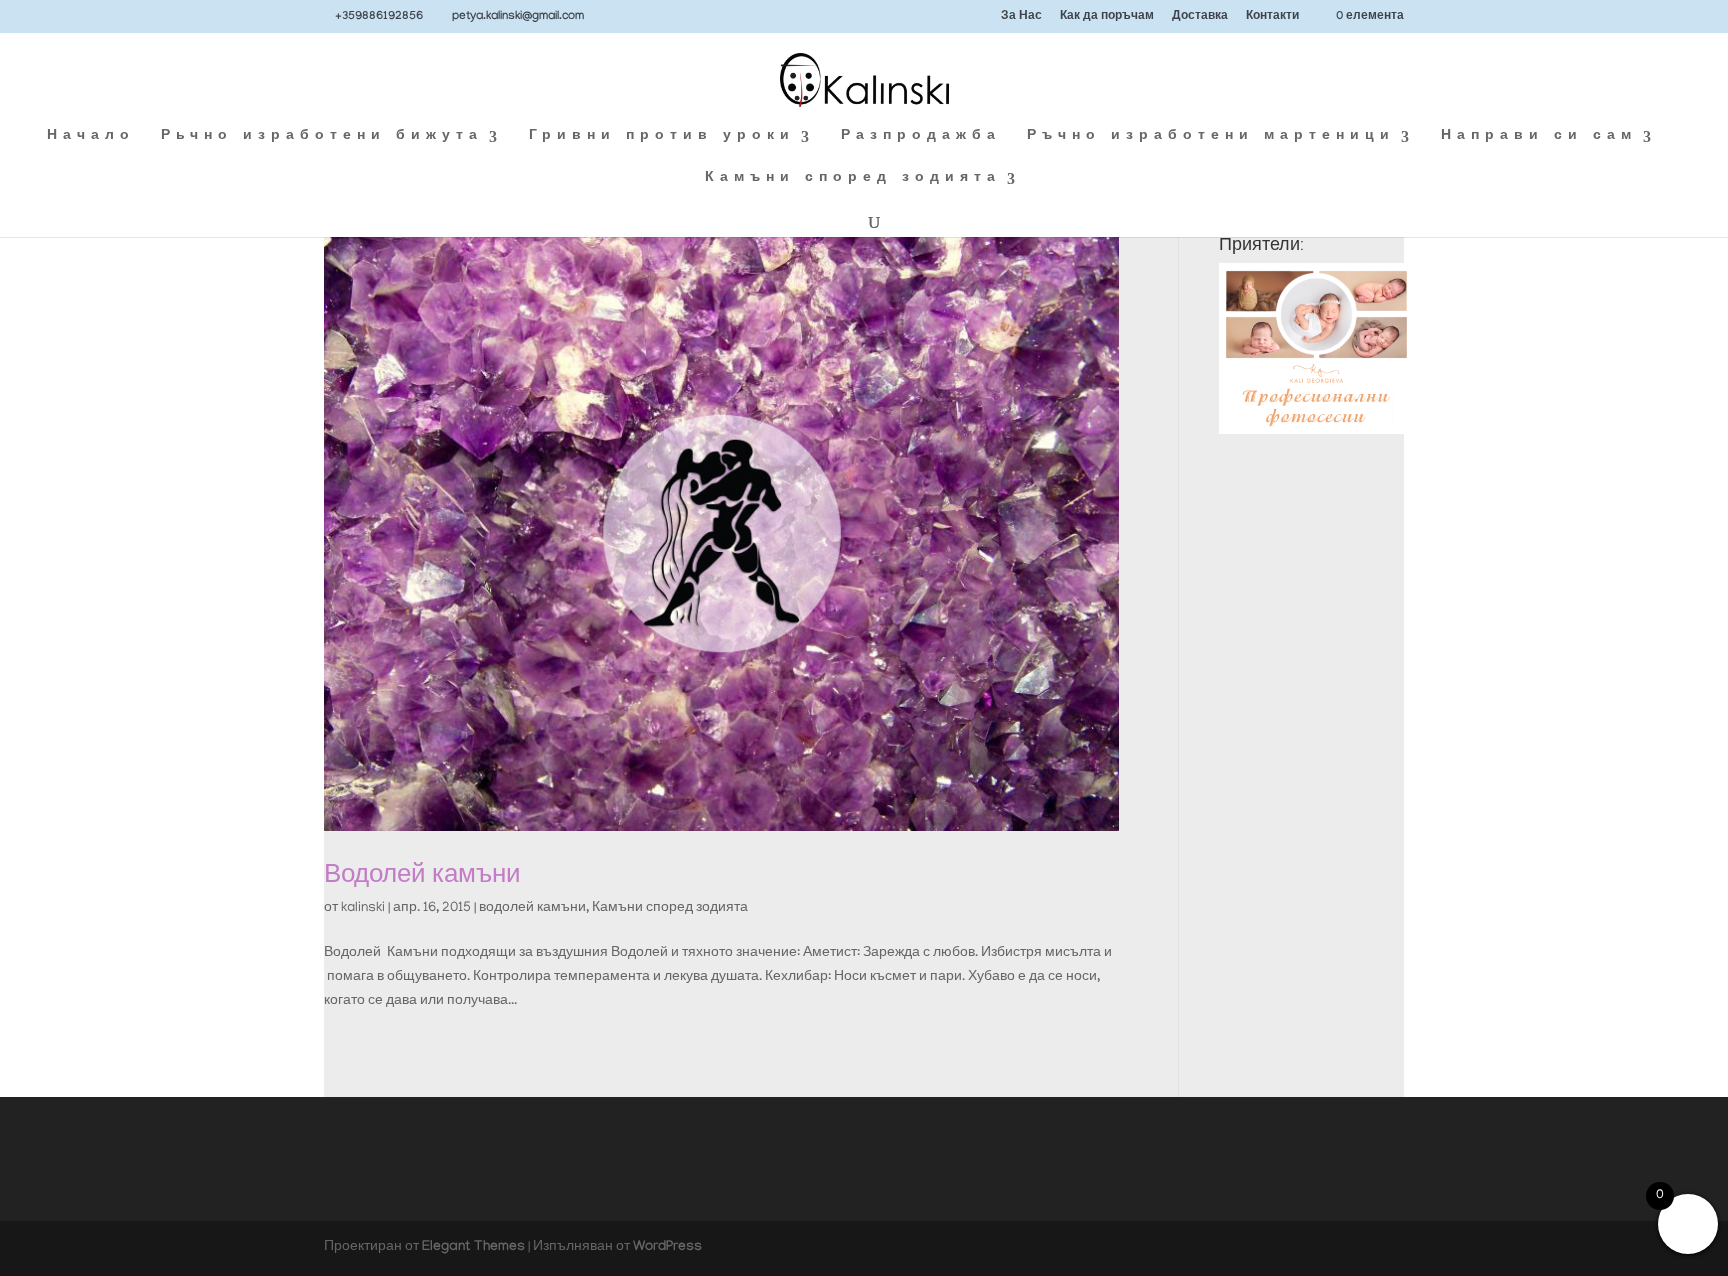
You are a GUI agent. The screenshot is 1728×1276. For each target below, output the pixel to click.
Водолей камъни (422, 873)
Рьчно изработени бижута (322, 137)
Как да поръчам (1107, 17)
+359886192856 (379, 17)
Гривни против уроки (662, 137)
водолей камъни (532, 908)
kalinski (363, 908)
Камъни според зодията (853, 179)
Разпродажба (921, 137)
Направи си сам (1539, 137)
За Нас (1021, 17)
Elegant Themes (473, 1248)
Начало (91, 137)
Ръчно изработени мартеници (1211, 137)
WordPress (667, 1248)
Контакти (1272, 17)
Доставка (1200, 17)
